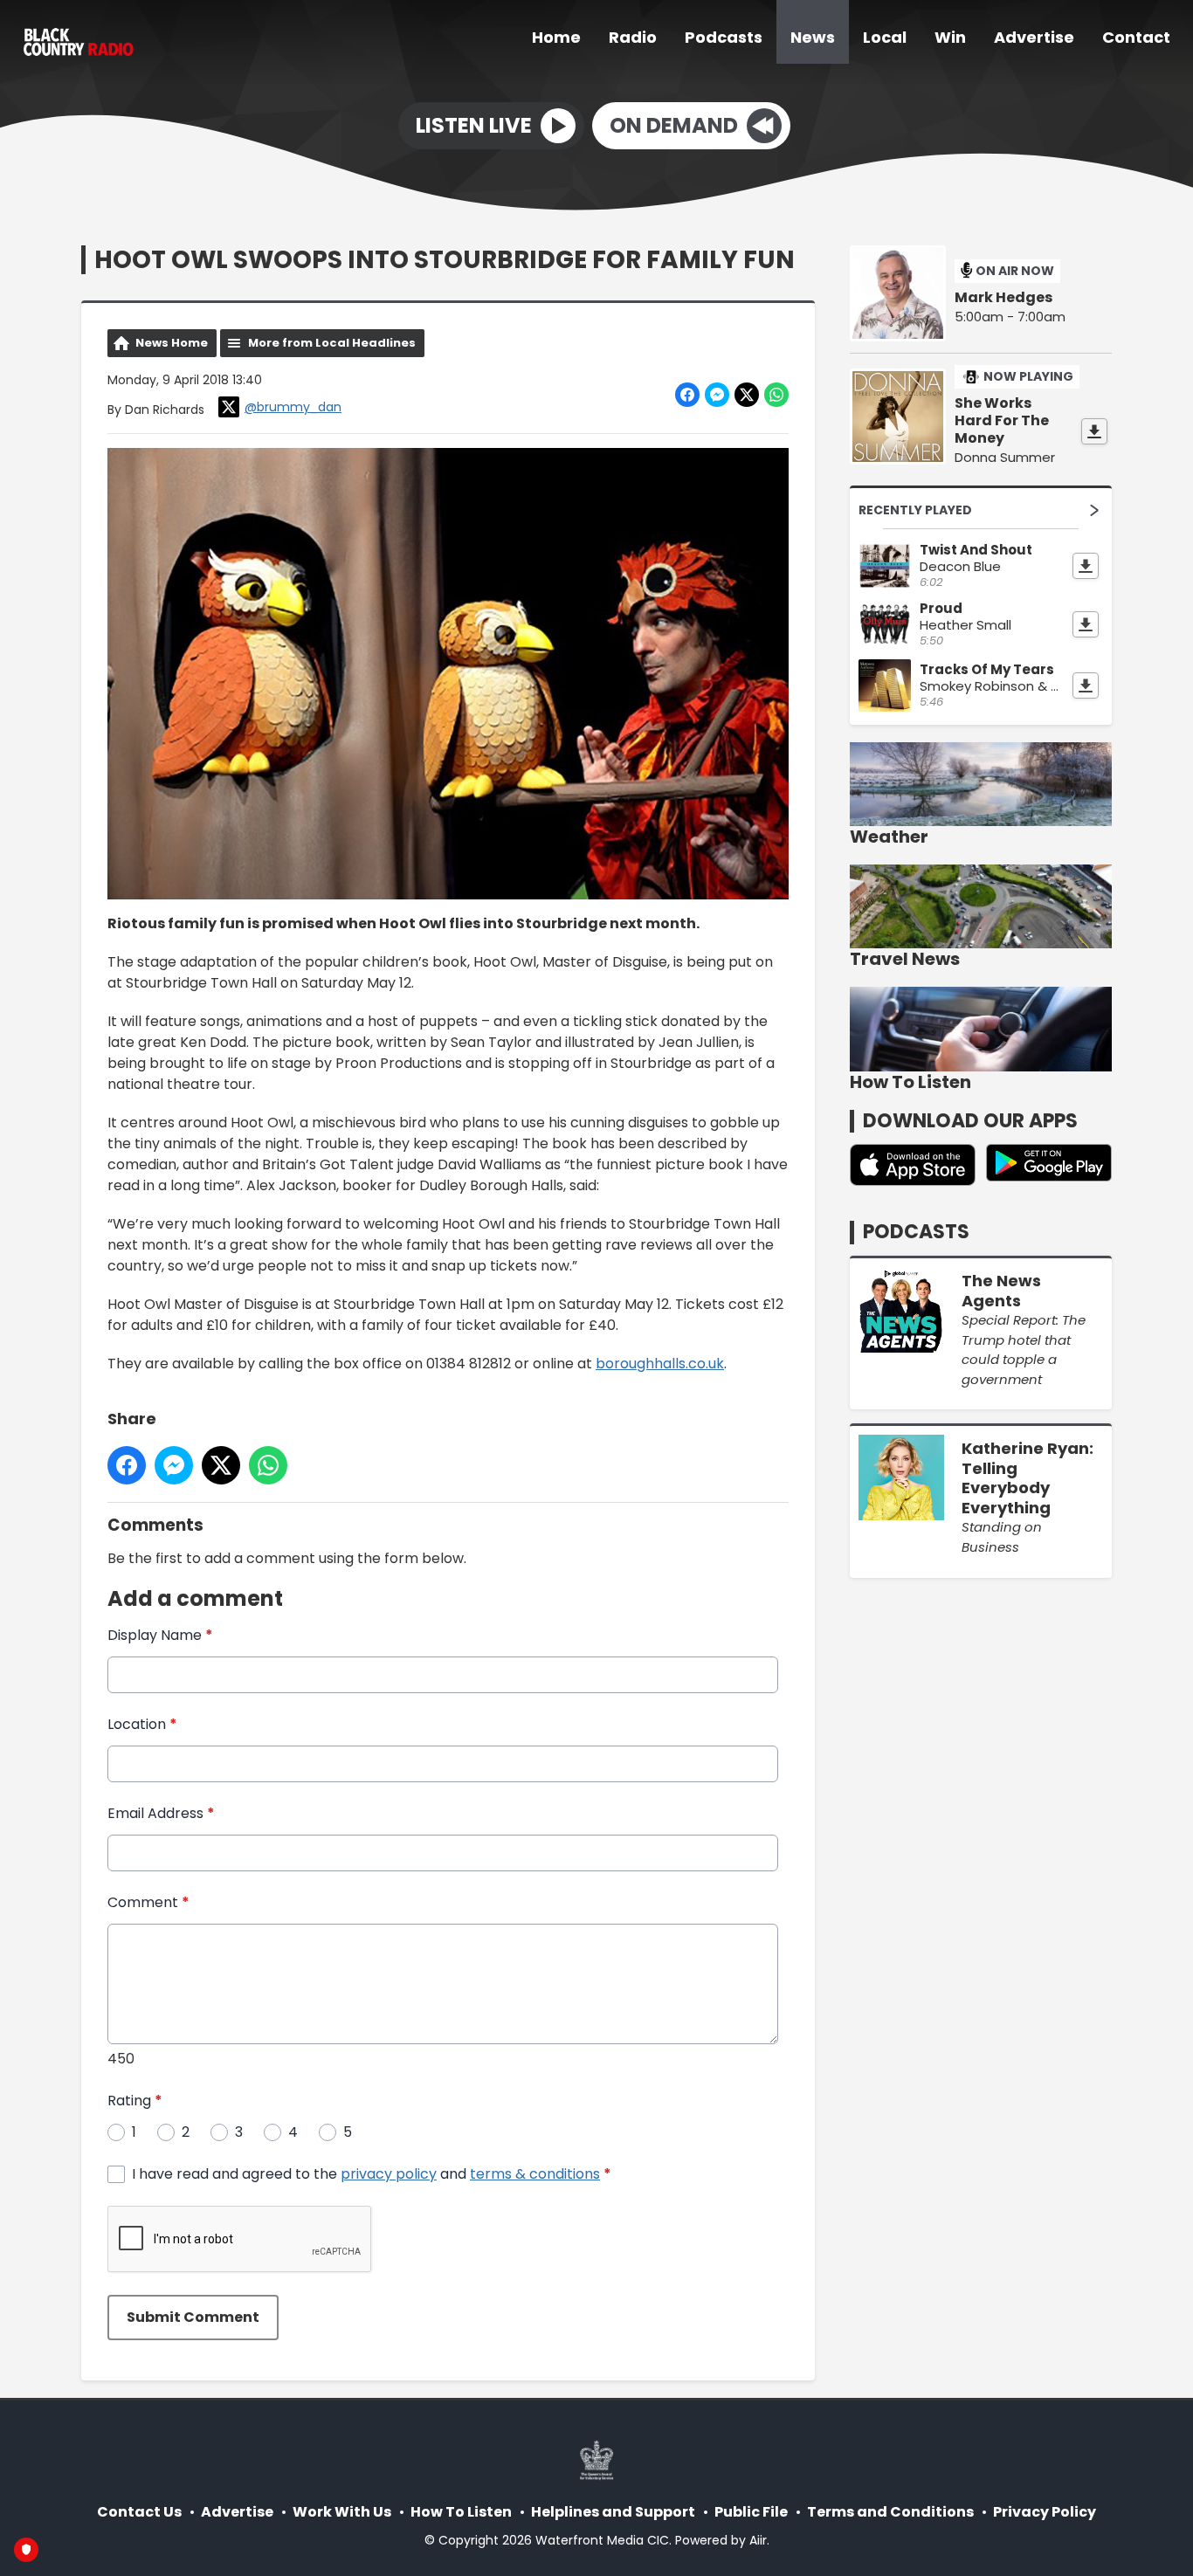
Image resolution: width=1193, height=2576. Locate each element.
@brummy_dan (293, 407)
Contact (1136, 37)
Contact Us (139, 2512)
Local (885, 37)
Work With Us (342, 2512)
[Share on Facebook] (687, 395)
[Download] (1094, 431)
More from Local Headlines (332, 343)
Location (142, 1724)
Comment (148, 1902)
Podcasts (724, 37)
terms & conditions (535, 2174)
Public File (751, 2512)
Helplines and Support (613, 2512)
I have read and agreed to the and (372, 2174)
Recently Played (915, 510)
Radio (633, 37)
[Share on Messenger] (717, 395)
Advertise (1034, 37)
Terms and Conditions (890, 2512)
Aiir (758, 2540)
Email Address (161, 1813)
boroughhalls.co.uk (660, 1364)
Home (556, 37)
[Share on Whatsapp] (776, 395)
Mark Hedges (1003, 298)
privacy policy (389, 2174)
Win (950, 37)
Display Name (160, 1635)
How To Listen (461, 2512)
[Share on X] (747, 395)
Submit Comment (193, 2317)
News (813, 37)
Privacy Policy (1045, 2512)
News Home (172, 343)
